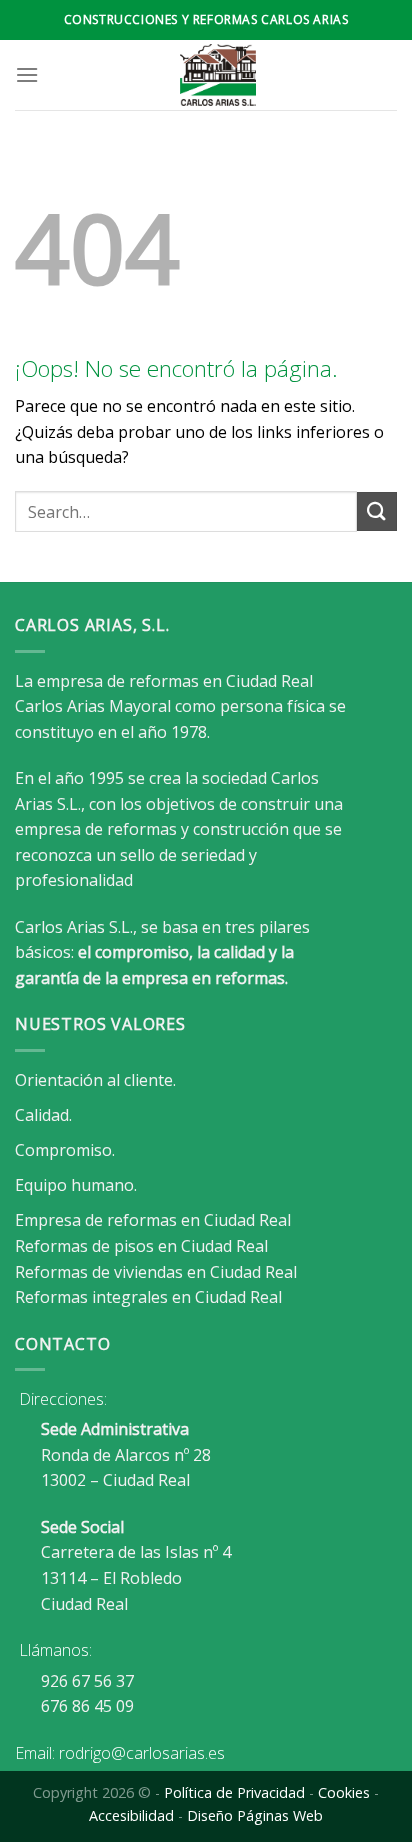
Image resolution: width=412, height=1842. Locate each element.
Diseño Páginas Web (255, 1815)
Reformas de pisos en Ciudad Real (141, 1246)
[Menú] (27, 74)
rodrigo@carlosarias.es (142, 1753)
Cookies (344, 1792)
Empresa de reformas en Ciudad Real (153, 1220)
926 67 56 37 (87, 1681)
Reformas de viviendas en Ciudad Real (156, 1272)
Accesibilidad (131, 1815)
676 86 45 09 (87, 1706)
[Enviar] (377, 511)
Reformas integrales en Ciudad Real (148, 1297)
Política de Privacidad (234, 1792)
